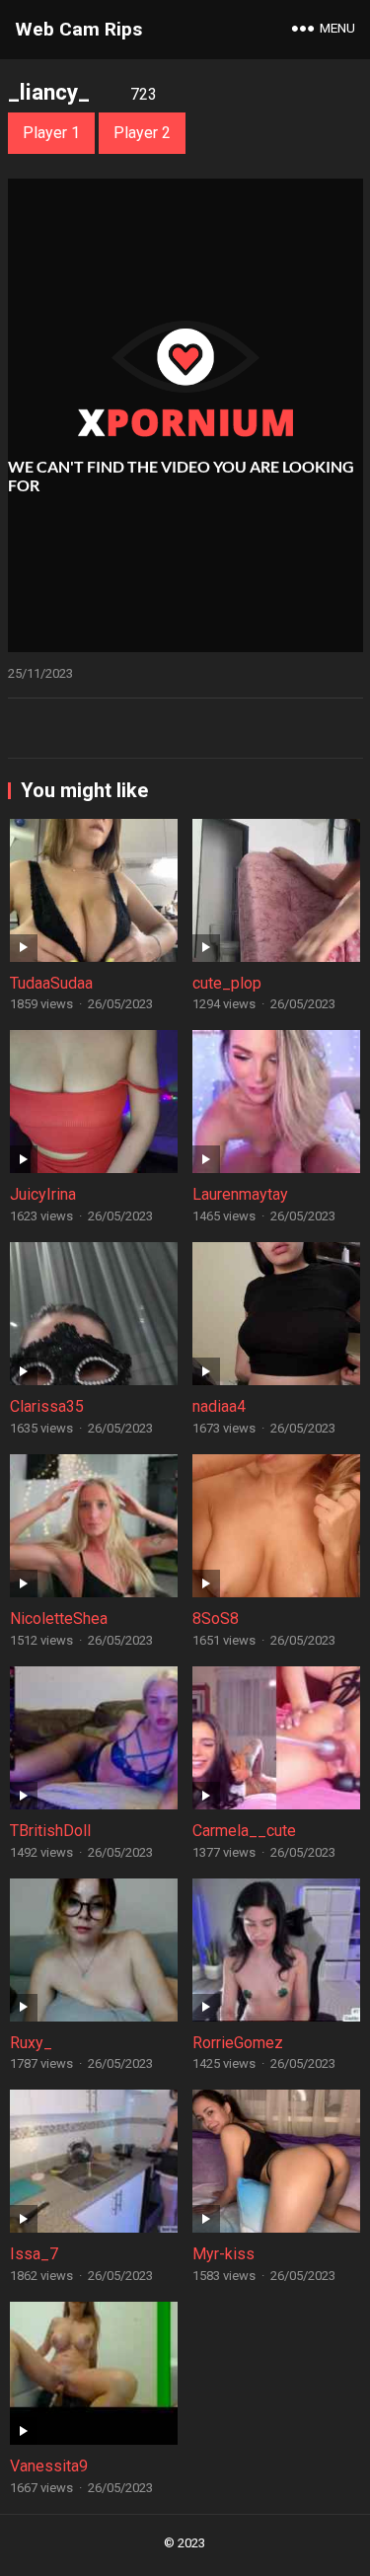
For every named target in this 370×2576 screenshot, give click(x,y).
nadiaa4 (219, 1406)
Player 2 (142, 133)
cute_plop (227, 983)
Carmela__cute (244, 1831)
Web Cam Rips (78, 29)
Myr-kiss (223, 2254)
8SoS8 (216, 1619)
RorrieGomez (238, 2043)
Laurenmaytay (240, 1194)
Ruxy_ (31, 2043)
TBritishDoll (50, 1831)
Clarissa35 (47, 1406)
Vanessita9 (49, 2466)
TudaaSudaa (51, 983)
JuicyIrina (43, 1194)
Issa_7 (34, 2254)
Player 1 (51, 133)
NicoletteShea (59, 1619)
